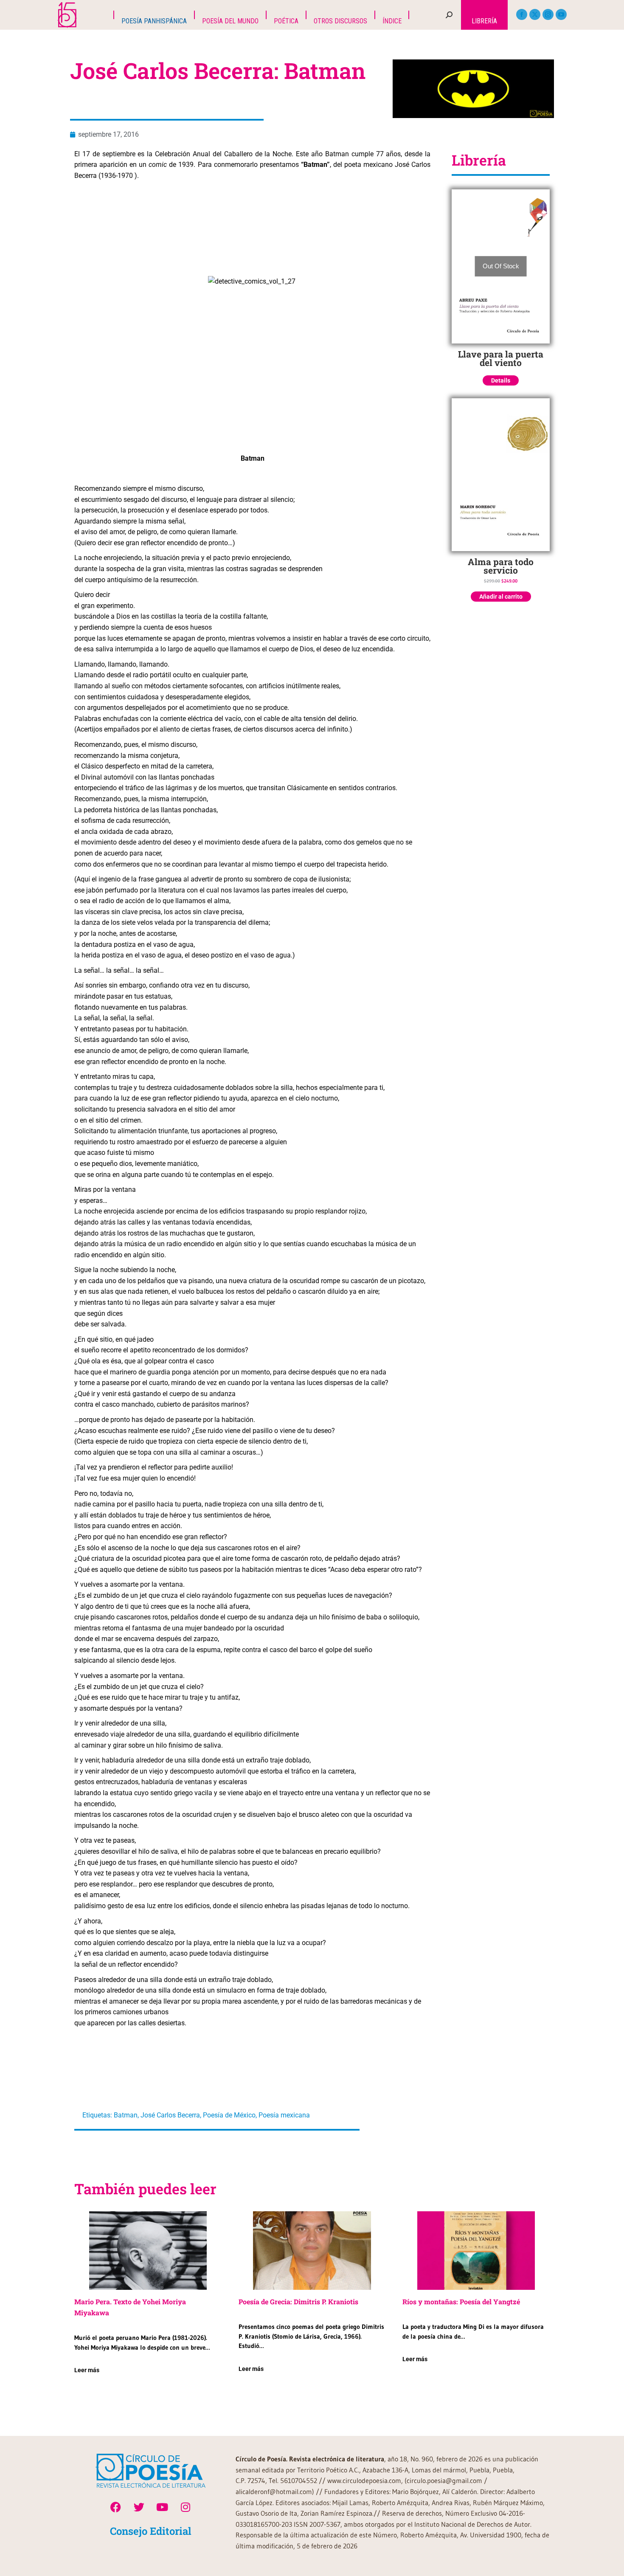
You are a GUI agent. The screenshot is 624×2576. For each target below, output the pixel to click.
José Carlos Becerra (170, 2115)
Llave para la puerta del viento (501, 358)
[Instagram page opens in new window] (548, 14)
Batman (126, 2115)
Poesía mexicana (284, 2115)
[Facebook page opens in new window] (522, 14)
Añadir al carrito (501, 597)
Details (501, 380)
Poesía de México (229, 2115)
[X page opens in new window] (535, 14)
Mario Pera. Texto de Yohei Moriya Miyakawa (130, 2307)
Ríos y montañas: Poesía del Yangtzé (461, 2302)
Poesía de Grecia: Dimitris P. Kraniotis (298, 2302)
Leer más (87, 2370)
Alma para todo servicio (501, 566)
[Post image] (148, 2251)
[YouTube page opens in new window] (561, 14)
